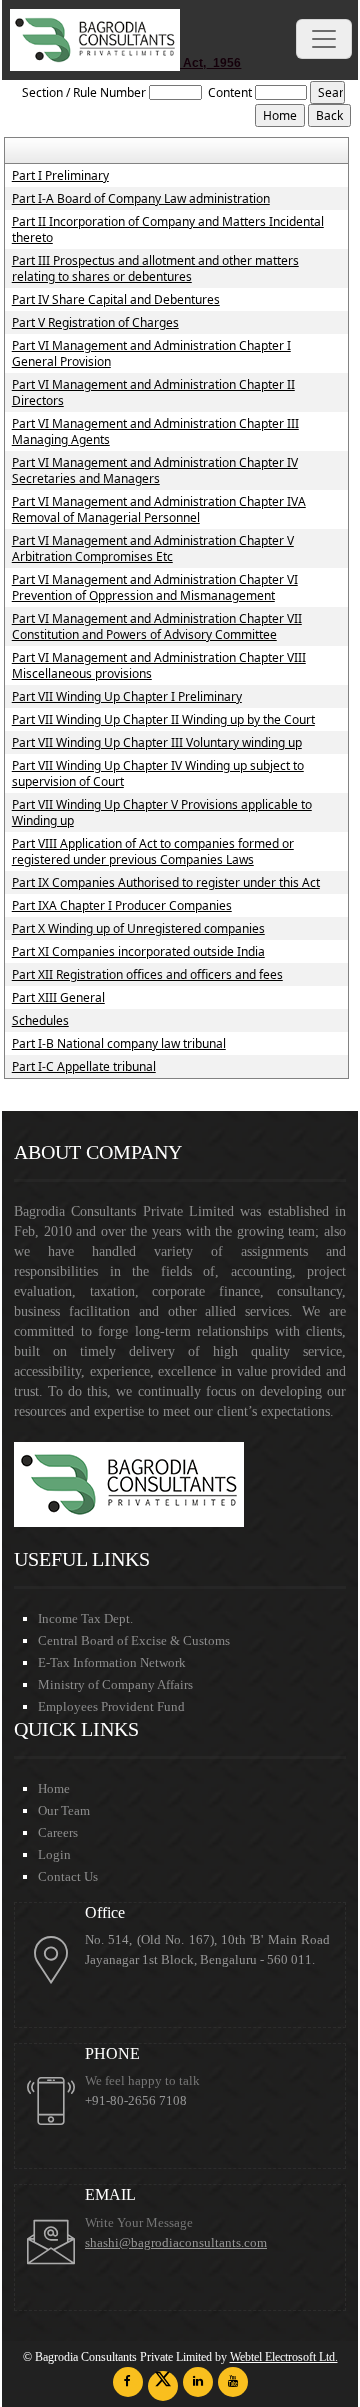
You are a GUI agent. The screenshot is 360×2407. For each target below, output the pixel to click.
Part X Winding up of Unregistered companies (138, 929)
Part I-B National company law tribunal (119, 1044)
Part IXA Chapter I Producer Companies (122, 906)
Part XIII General (58, 998)
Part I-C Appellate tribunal (84, 1067)
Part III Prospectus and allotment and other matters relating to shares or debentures (155, 269)
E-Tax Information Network (112, 1662)
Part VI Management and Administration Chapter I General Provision (151, 354)
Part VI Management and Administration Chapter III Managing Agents (155, 432)
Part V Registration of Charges (95, 323)
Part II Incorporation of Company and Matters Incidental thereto (168, 230)
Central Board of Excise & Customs (134, 1640)
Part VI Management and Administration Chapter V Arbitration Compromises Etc (153, 549)
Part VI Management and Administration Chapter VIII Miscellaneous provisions (159, 666)
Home (54, 1788)
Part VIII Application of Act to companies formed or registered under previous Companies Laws (153, 852)
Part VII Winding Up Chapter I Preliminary (127, 697)
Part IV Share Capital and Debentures (116, 300)
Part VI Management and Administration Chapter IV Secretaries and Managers (155, 471)
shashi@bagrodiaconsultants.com (176, 2243)
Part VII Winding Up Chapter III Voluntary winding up (157, 743)
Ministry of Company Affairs (115, 1684)
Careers (58, 1832)
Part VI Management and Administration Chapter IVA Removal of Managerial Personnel (159, 510)
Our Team (64, 1810)
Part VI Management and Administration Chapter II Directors (153, 393)
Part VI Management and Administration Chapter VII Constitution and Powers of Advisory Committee (157, 627)
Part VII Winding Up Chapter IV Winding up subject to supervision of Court (158, 774)
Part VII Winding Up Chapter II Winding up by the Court (163, 720)
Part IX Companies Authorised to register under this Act (166, 883)
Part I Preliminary (60, 176)
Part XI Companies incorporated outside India (138, 952)
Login (54, 1854)
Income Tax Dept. (85, 1618)
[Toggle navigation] (324, 39)
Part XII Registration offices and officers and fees (147, 975)
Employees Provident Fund (111, 1706)
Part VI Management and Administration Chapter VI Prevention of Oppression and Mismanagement (155, 588)
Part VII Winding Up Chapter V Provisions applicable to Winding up (162, 813)
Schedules (40, 1021)
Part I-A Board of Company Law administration (141, 199)
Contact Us (68, 1876)
